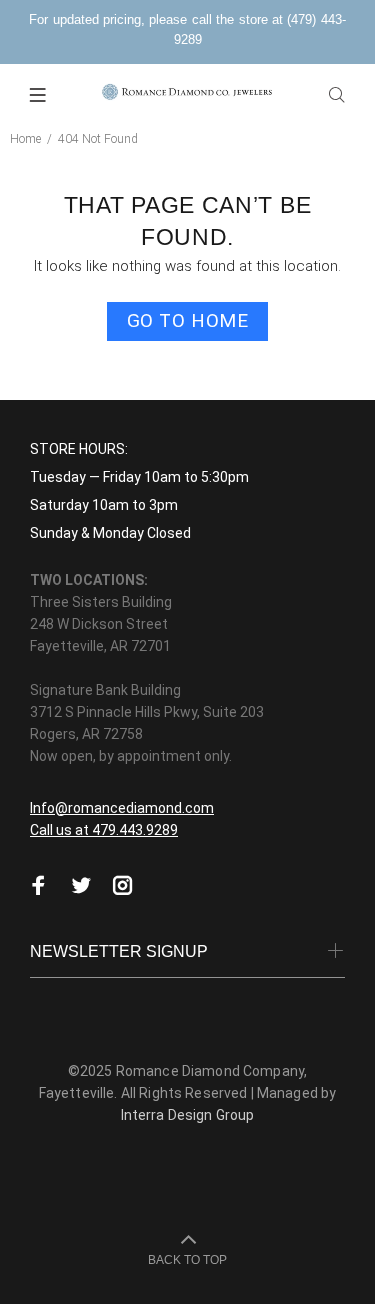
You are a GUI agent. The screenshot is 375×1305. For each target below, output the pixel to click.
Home (25, 139)
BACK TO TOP (187, 1260)
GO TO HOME (188, 320)
